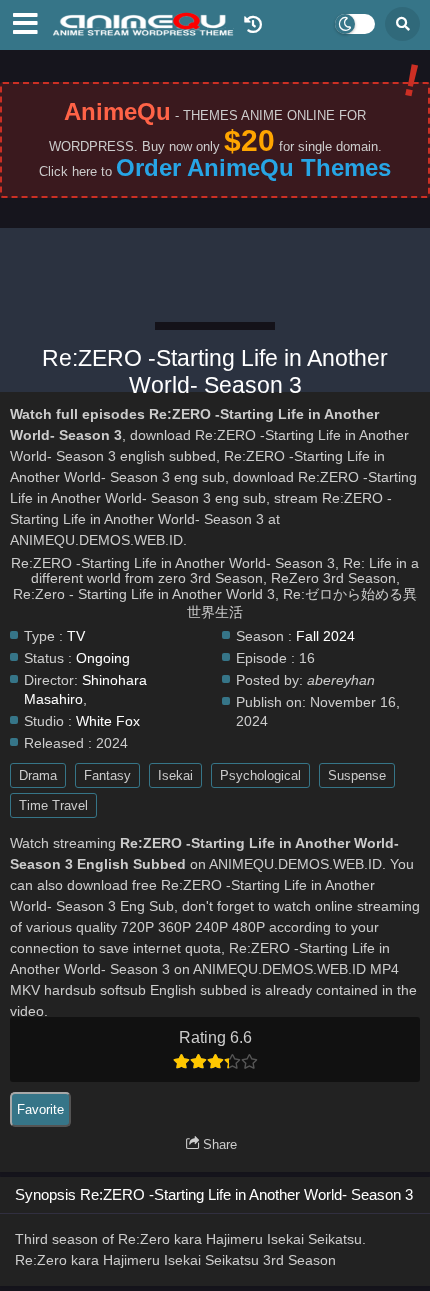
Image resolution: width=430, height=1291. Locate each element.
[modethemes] (355, 24)
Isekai (175, 775)
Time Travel (53, 805)
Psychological (260, 775)
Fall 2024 (325, 636)
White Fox (108, 721)
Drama (38, 775)
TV (76, 636)
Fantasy (107, 775)
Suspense (357, 775)
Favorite (40, 1109)
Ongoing (103, 658)
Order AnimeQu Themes (253, 167)
